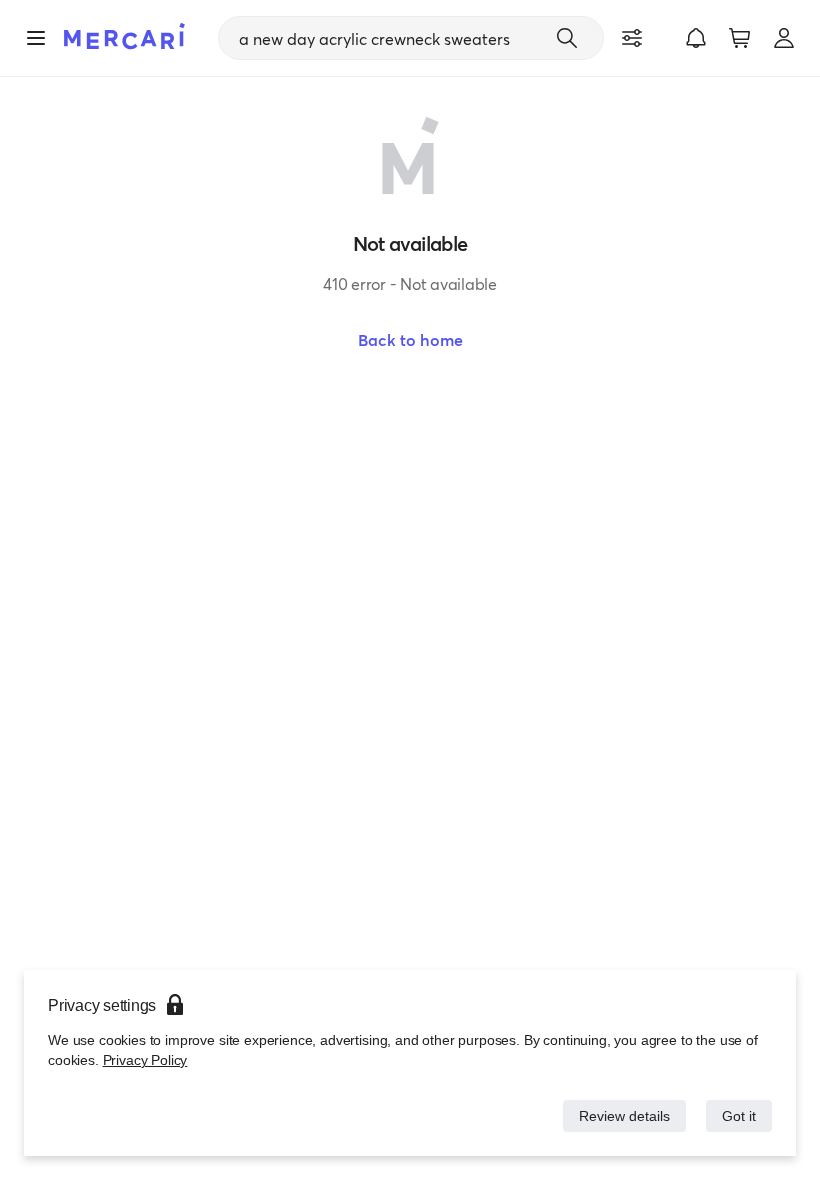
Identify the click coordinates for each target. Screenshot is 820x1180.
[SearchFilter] (632, 38)
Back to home (410, 340)
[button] (696, 38)
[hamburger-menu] (36, 38)
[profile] (784, 38)
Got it (737, 1115)
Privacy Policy (143, 1059)
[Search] (567, 38)
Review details (619, 1115)
